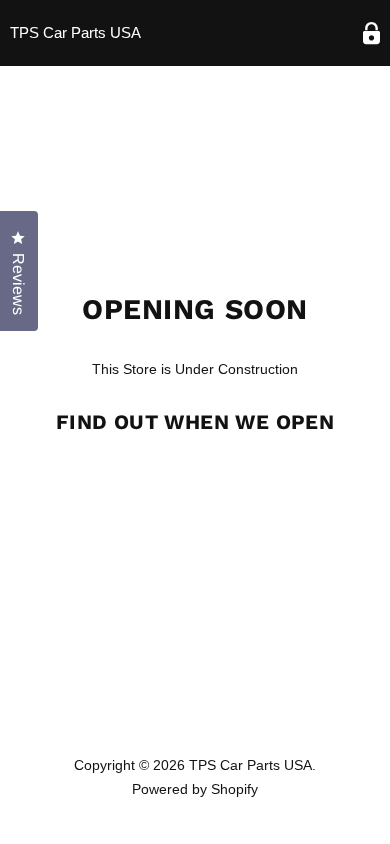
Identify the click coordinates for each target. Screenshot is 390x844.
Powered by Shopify (195, 789)
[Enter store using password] (371, 33)
